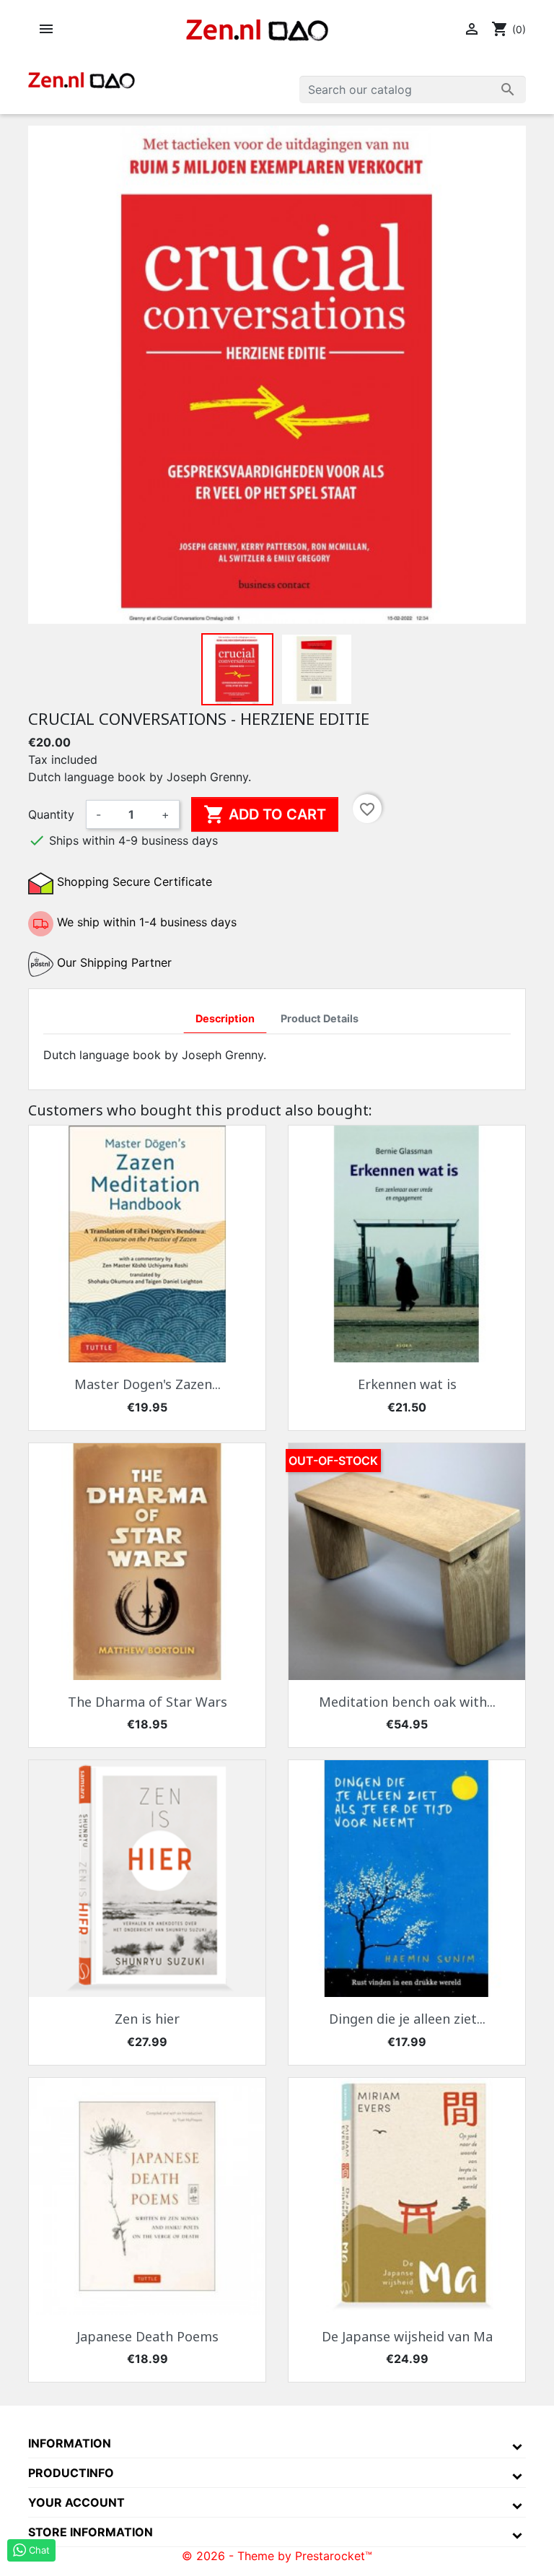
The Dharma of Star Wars (148, 1702)
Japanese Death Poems (148, 2336)
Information (70, 2443)
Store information (91, 2532)
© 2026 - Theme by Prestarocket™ (277, 2556)
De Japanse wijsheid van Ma (407, 2336)
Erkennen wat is (407, 1384)
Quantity (51, 814)
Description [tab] (225, 1018)
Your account (76, 2502)
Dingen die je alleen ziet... (407, 2019)
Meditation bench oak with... (407, 1702)
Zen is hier (147, 2019)
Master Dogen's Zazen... (148, 1384)
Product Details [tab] (320, 1018)
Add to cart (265, 814)
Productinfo (71, 2473)
